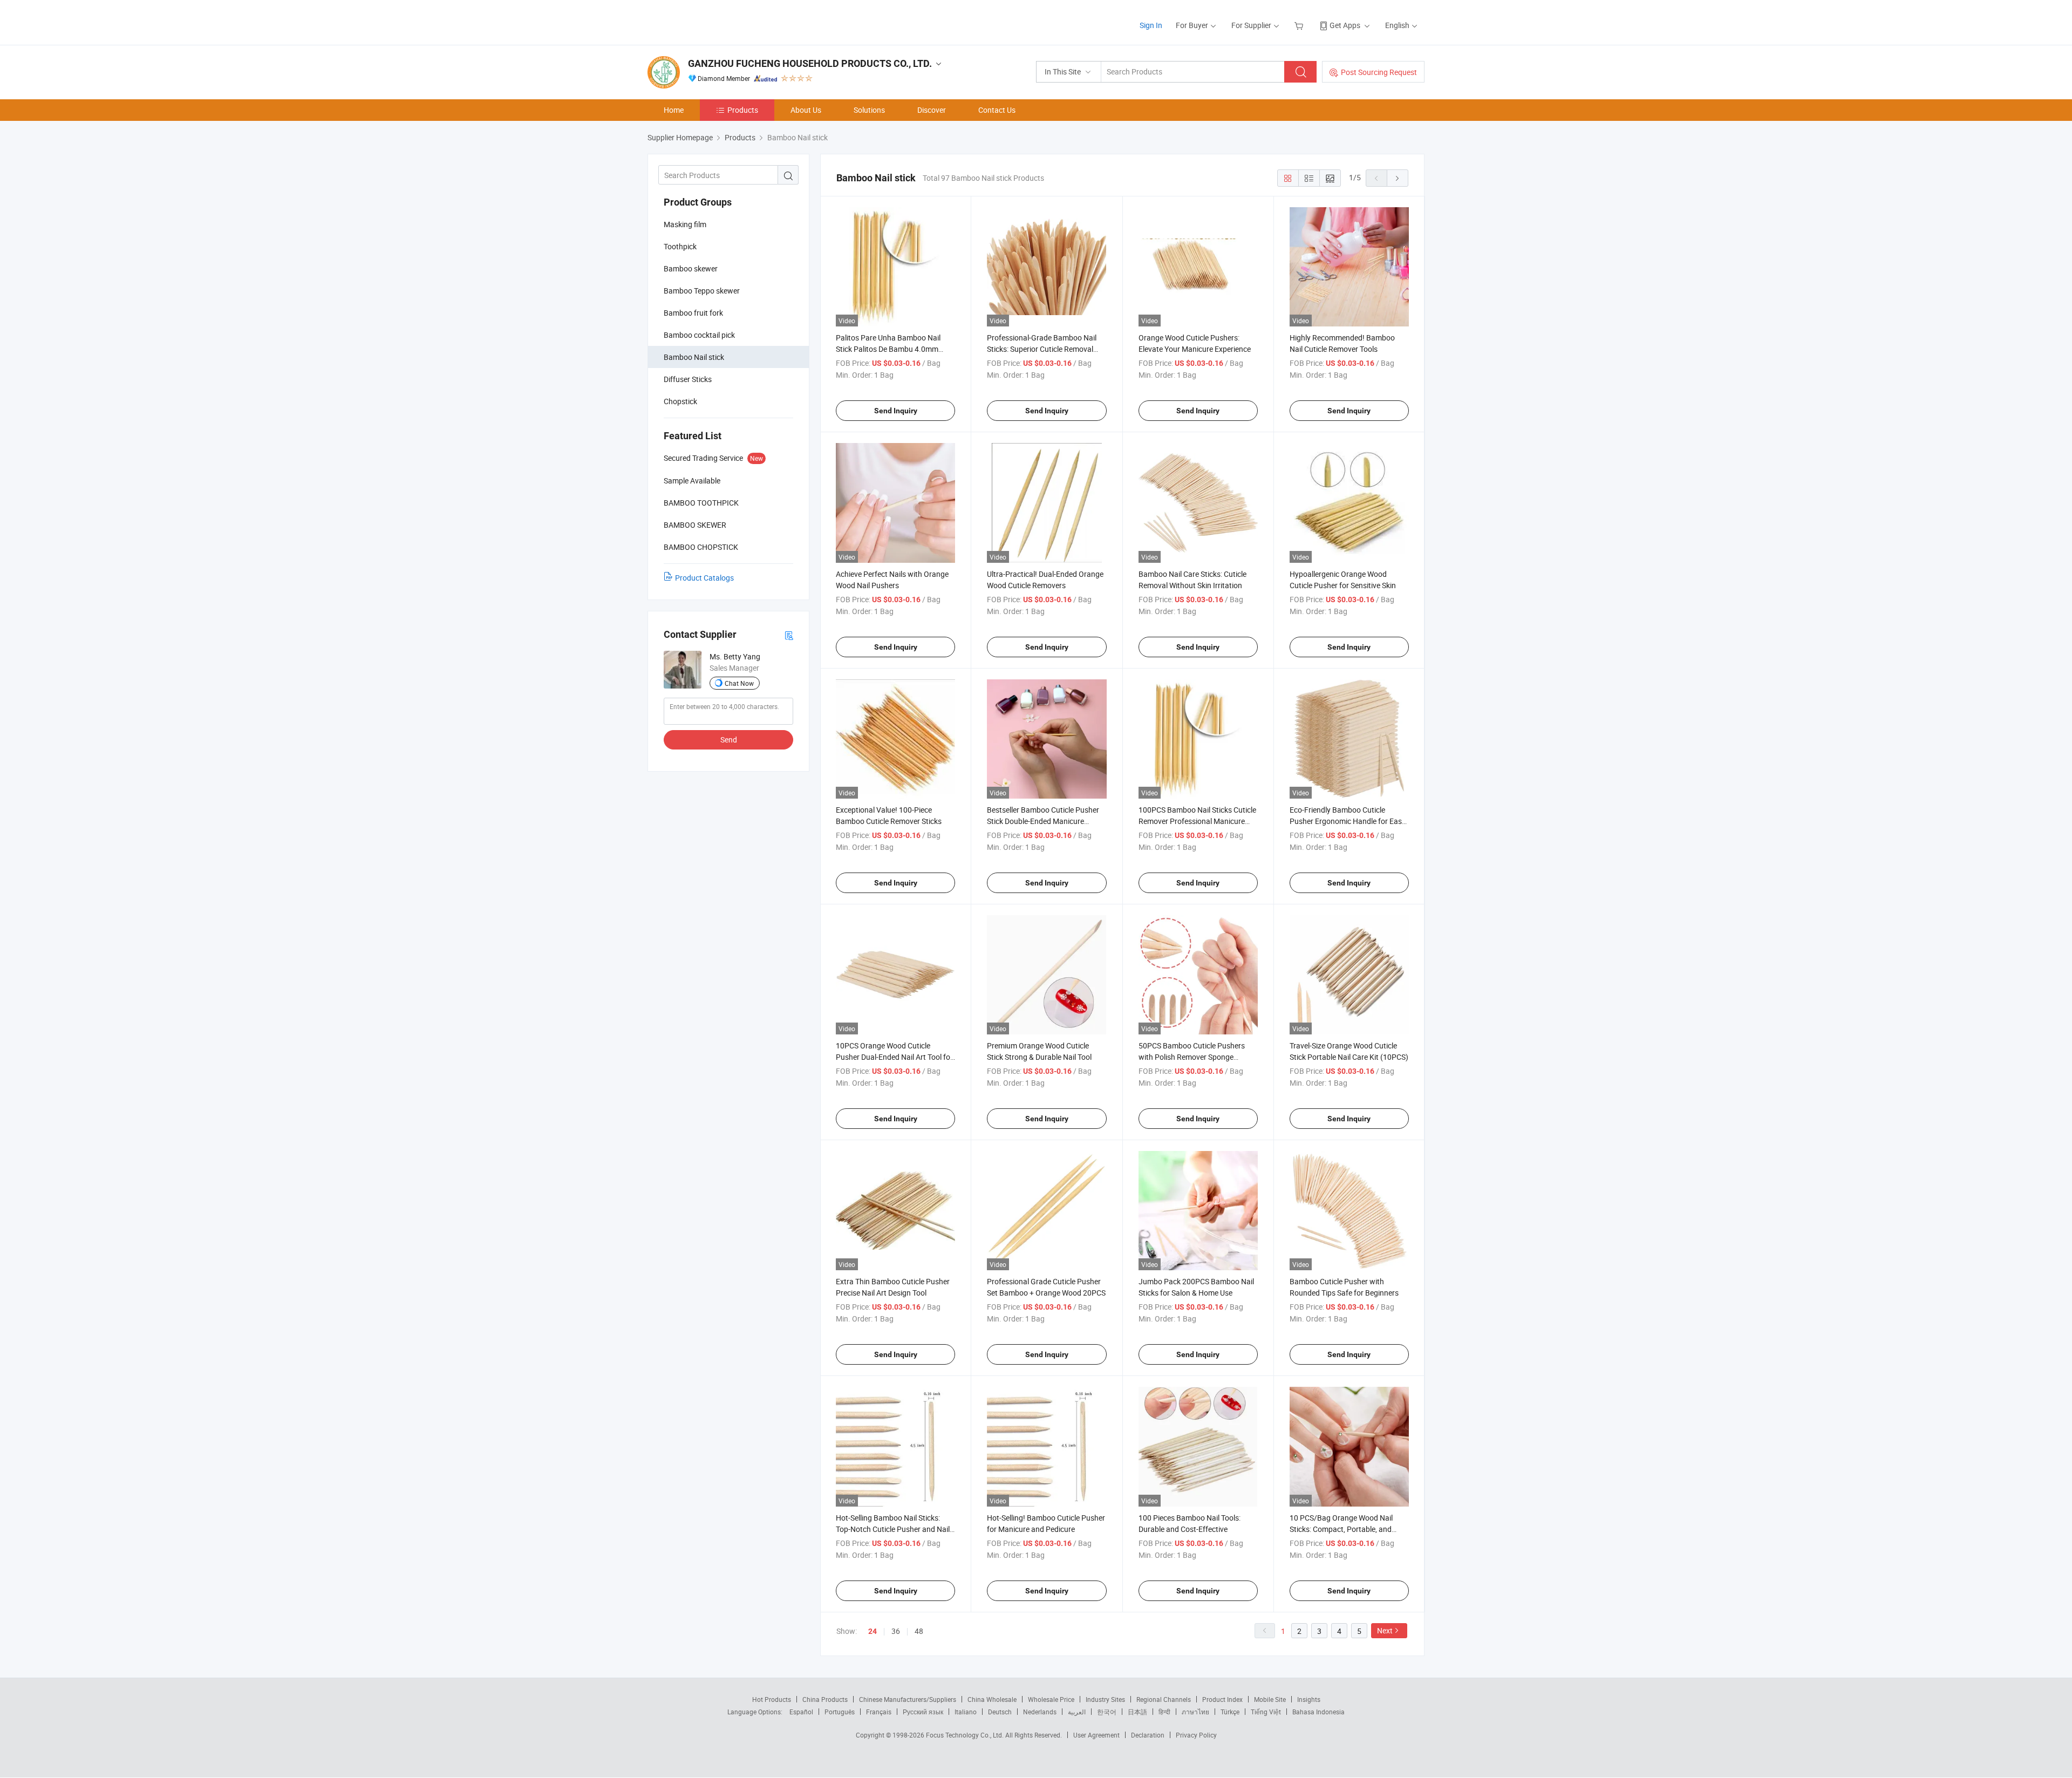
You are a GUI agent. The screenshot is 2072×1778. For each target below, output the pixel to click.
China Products (825, 1699)
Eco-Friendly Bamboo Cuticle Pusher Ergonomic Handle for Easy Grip (1348, 821)
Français (879, 1712)
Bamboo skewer (691, 268)
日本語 (1137, 1712)
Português (840, 1712)
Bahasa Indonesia (1318, 1712)
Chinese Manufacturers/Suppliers (908, 1699)
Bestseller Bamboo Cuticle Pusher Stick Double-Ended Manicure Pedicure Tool (1043, 821)
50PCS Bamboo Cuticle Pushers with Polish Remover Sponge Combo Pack (1192, 1057)
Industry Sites (1105, 1699)
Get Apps (1345, 25)
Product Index (1222, 1699)
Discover (932, 110)
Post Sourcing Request (1379, 72)
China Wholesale (992, 1699)
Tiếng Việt (1266, 1712)
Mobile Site (1270, 1699)
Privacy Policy (1196, 1735)
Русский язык (923, 1712)
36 (896, 1631)
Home (674, 110)
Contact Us (997, 110)
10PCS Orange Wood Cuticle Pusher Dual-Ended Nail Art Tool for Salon (894, 1057)
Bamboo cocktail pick (699, 335)
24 (873, 1631)
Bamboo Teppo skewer (702, 291)
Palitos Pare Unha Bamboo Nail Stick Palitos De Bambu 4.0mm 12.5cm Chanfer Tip (888, 349)
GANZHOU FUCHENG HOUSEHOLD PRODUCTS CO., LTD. (810, 63)
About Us (806, 110)
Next (1385, 1630)
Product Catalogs (704, 578)
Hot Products (772, 1699)
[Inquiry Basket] (1300, 25)
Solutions (869, 110)
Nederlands (1040, 1712)
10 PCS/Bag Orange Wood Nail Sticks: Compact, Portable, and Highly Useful (1341, 1529)
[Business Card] (789, 635)
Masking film (685, 224)
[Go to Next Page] (1398, 178)
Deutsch (1000, 1712)
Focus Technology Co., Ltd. (966, 1735)
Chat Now (739, 683)
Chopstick (680, 401)
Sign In (1151, 25)
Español (801, 1712)
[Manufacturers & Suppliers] (717, 21)
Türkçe (1230, 1712)
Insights (1309, 1699)
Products (743, 110)
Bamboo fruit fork (693, 313)
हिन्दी (1164, 1712)
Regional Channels (1164, 1699)
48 (919, 1631)
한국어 (1107, 1712)
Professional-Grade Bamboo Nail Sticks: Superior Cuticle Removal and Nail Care (1042, 349)
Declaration (1148, 1735)
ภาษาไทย (1195, 1712)
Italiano (966, 1712)
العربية (1077, 1712)
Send (729, 740)
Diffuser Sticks (688, 379)
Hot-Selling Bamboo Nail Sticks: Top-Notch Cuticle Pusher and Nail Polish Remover (893, 1529)
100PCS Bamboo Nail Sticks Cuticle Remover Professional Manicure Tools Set (1197, 821)
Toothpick (680, 246)
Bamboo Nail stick (694, 357)
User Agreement (1096, 1735)
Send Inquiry (896, 411)
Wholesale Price (1051, 1699)
